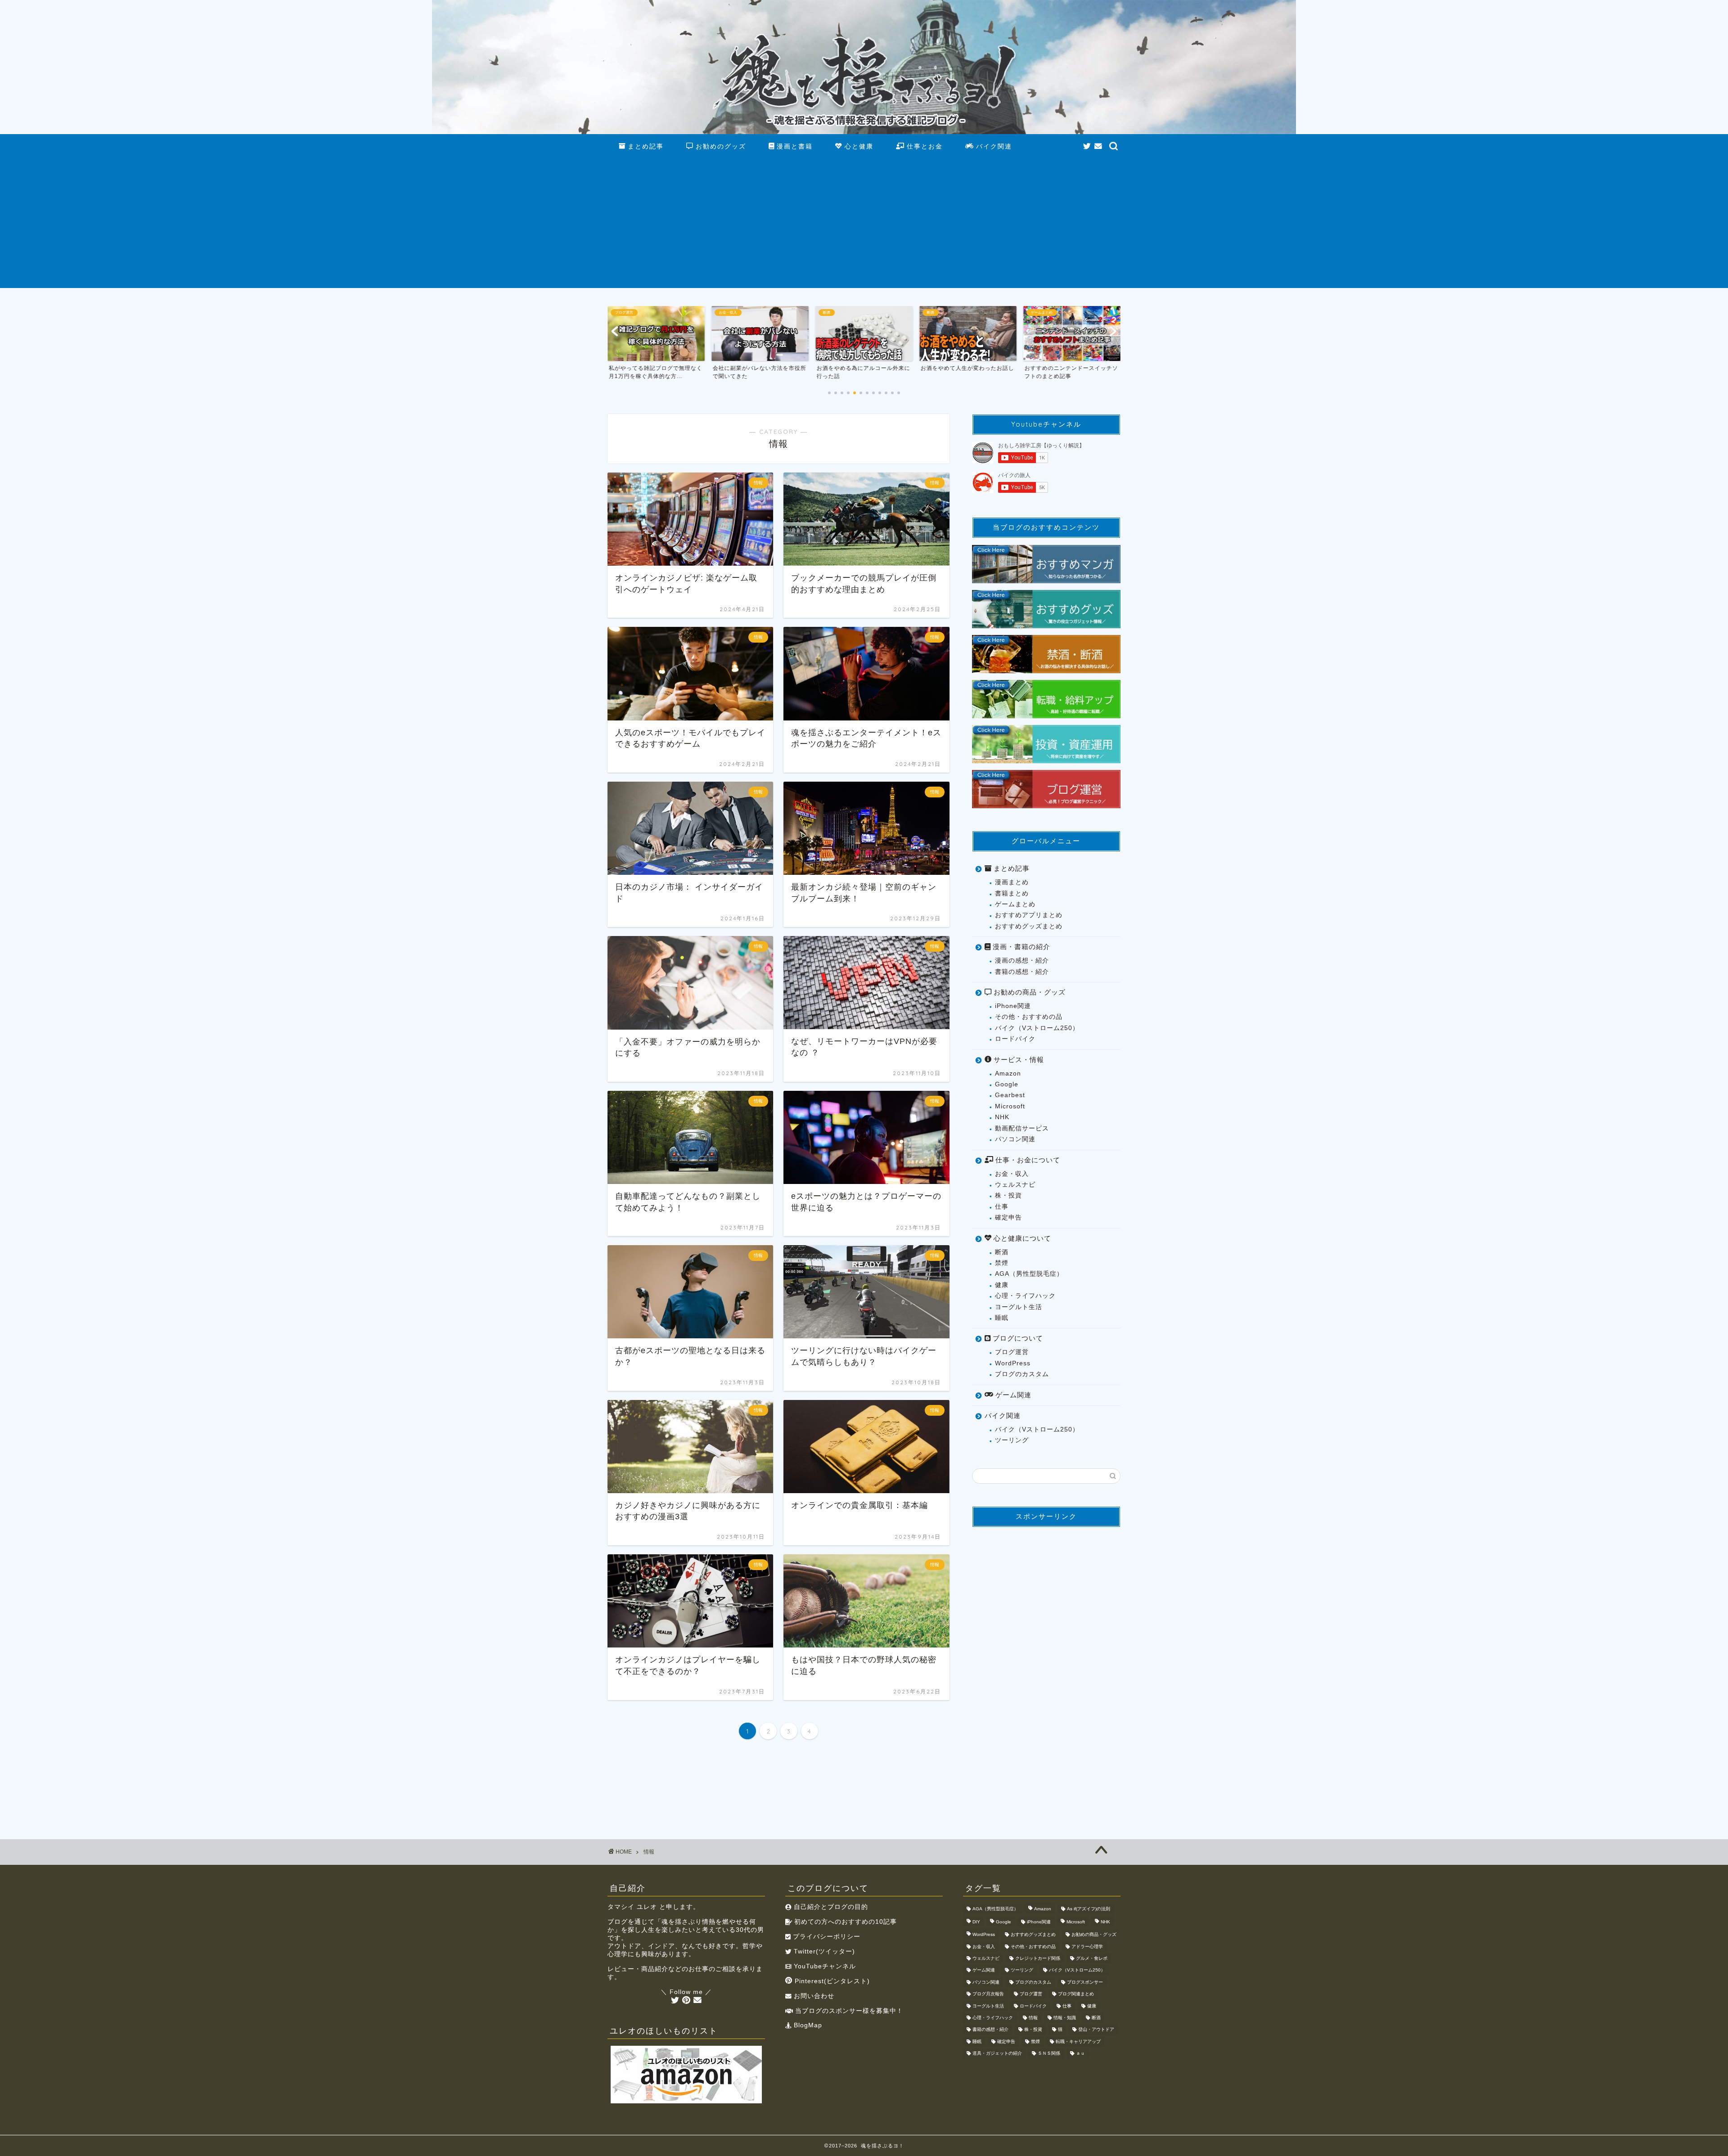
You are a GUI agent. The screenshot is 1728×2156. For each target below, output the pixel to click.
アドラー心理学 (1087, 1947)
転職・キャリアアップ (1078, 2041)
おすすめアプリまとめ (1029, 915)
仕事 (1002, 1207)
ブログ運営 (1012, 1352)
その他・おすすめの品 (1029, 1017)
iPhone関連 (1013, 1006)
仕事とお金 (923, 146)
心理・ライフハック (1025, 1296)
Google (1007, 1084)
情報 (1033, 2018)
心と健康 (858, 146)
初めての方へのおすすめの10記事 (844, 1922)
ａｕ (1080, 2054)
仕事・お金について (1027, 1160)
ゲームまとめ (1015, 904)
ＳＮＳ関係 (1049, 2054)
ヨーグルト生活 (1019, 1307)
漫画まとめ (1012, 882)
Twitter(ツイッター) (823, 1951)
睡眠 (1002, 1318)
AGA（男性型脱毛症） (1029, 1274)
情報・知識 (1065, 2018)
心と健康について (1021, 1238)
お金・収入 (1012, 1174)
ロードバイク (1015, 1039)
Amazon (1008, 1073)
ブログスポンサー (1085, 1982)
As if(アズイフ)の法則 (1089, 1909)
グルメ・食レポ (1092, 1958)
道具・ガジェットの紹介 (997, 2054)
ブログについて (1017, 1338)
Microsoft (1010, 1106)
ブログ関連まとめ (1076, 1994)
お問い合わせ (813, 1996)
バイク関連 (993, 146)
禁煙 (1002, 1263)
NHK (1002, 1117)
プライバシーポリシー (826, 1937)
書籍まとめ (1012, 893)
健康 (1002, 1285)
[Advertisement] (864, 225)
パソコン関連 (1015, 1139)
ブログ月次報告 (988, 1994)
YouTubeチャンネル (824, 1966)
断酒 (1002, 1252)
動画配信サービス (1022, 1128)
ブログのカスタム (1022, 1374)
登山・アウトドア (1096, 2030)
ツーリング (1012, 1440)
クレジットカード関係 (1038, 1958)
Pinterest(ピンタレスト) (831, 1981)
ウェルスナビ (1015, 1185)
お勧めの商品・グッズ (1028, 992)
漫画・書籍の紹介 (1020, 947)
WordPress (1013, 1363)
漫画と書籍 (793, 146)
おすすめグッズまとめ (1029, 926)
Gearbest (1010, 1095)
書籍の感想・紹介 (1022, 972)
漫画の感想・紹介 (1022, 961)
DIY (976, 1922)
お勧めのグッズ (720, 146)
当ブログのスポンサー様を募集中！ (848, 2011)
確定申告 (1008, 1218)
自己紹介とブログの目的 (830, 1907)
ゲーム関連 (1012, 1395)
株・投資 (1008, 1195)
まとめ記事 (644, 146)
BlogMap (807, 2025)
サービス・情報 (1018, 1060)
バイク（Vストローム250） (1037, 1028)
